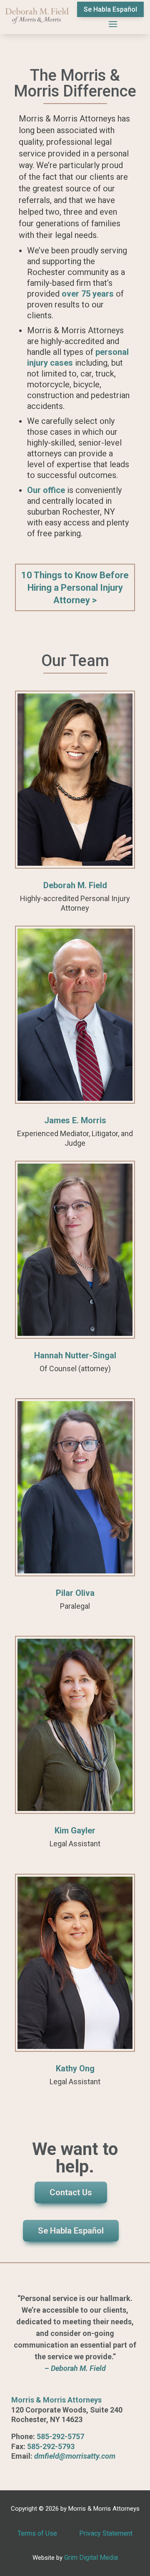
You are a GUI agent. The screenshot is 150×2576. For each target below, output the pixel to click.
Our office (46, 490)
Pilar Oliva (75, 1593)
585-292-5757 (60, 2436)
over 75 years (87, 294)
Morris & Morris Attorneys (56, 2400)
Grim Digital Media (91, 2557)
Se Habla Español (110, 9)
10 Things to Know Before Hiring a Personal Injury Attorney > (75, 588)
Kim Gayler (75, 1830)
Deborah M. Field (75, 885)
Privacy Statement (106, 2533)
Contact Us (71, 2192)
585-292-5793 (51, 2446)
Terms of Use (37, 2533)
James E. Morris (75, 1120)
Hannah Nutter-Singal (75, 1355)
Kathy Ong (75, 2068)
